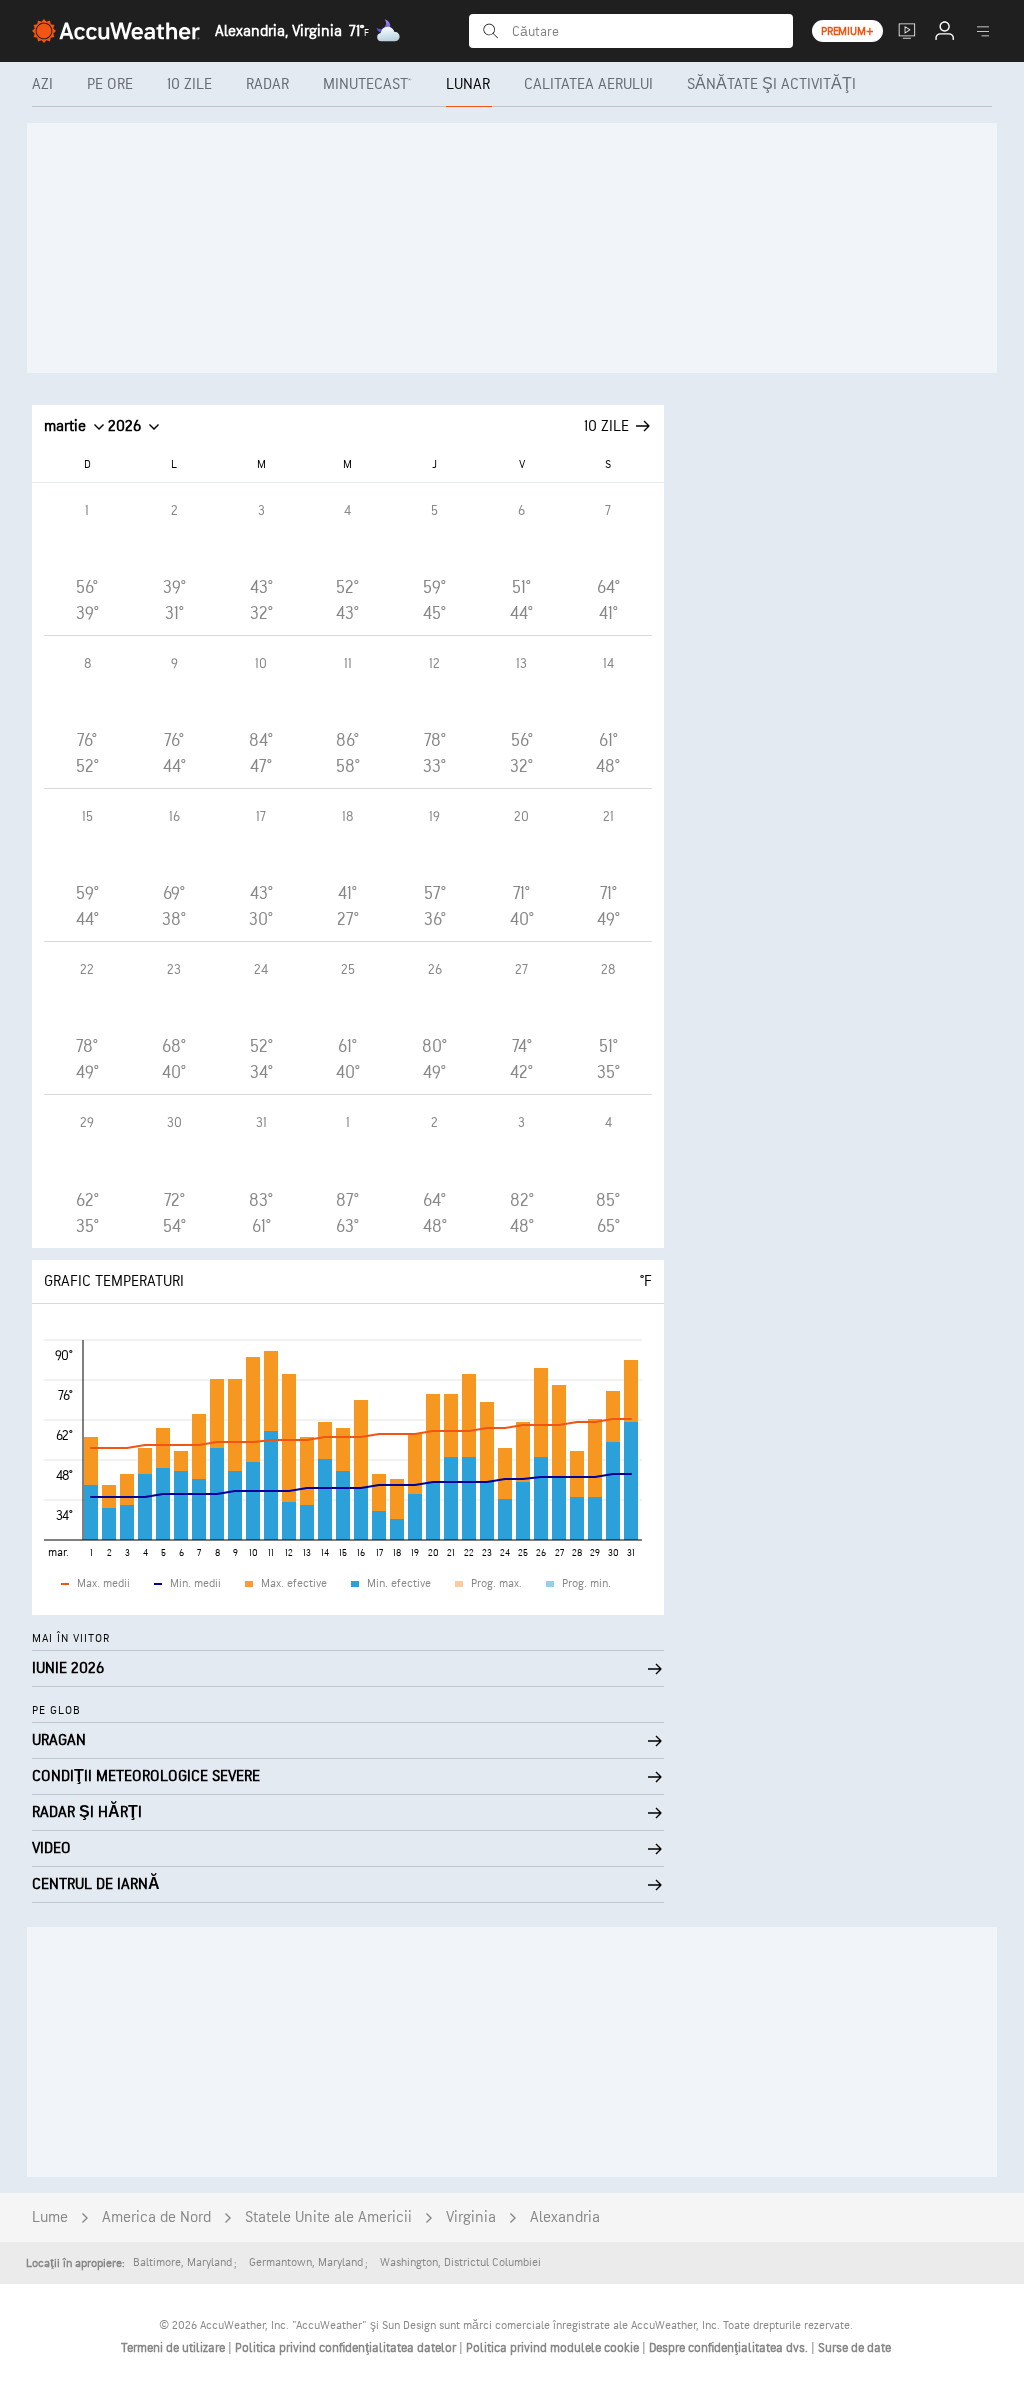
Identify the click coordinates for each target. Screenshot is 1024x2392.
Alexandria (565, 2217)
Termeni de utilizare (174, 2348)
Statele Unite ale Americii (328, 2217)
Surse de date (854, 2348)
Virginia (471, 2217)
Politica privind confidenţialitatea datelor (347, 2348)
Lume (50, 2217)
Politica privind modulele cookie (554, 2348)
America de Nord (156, 2217)
